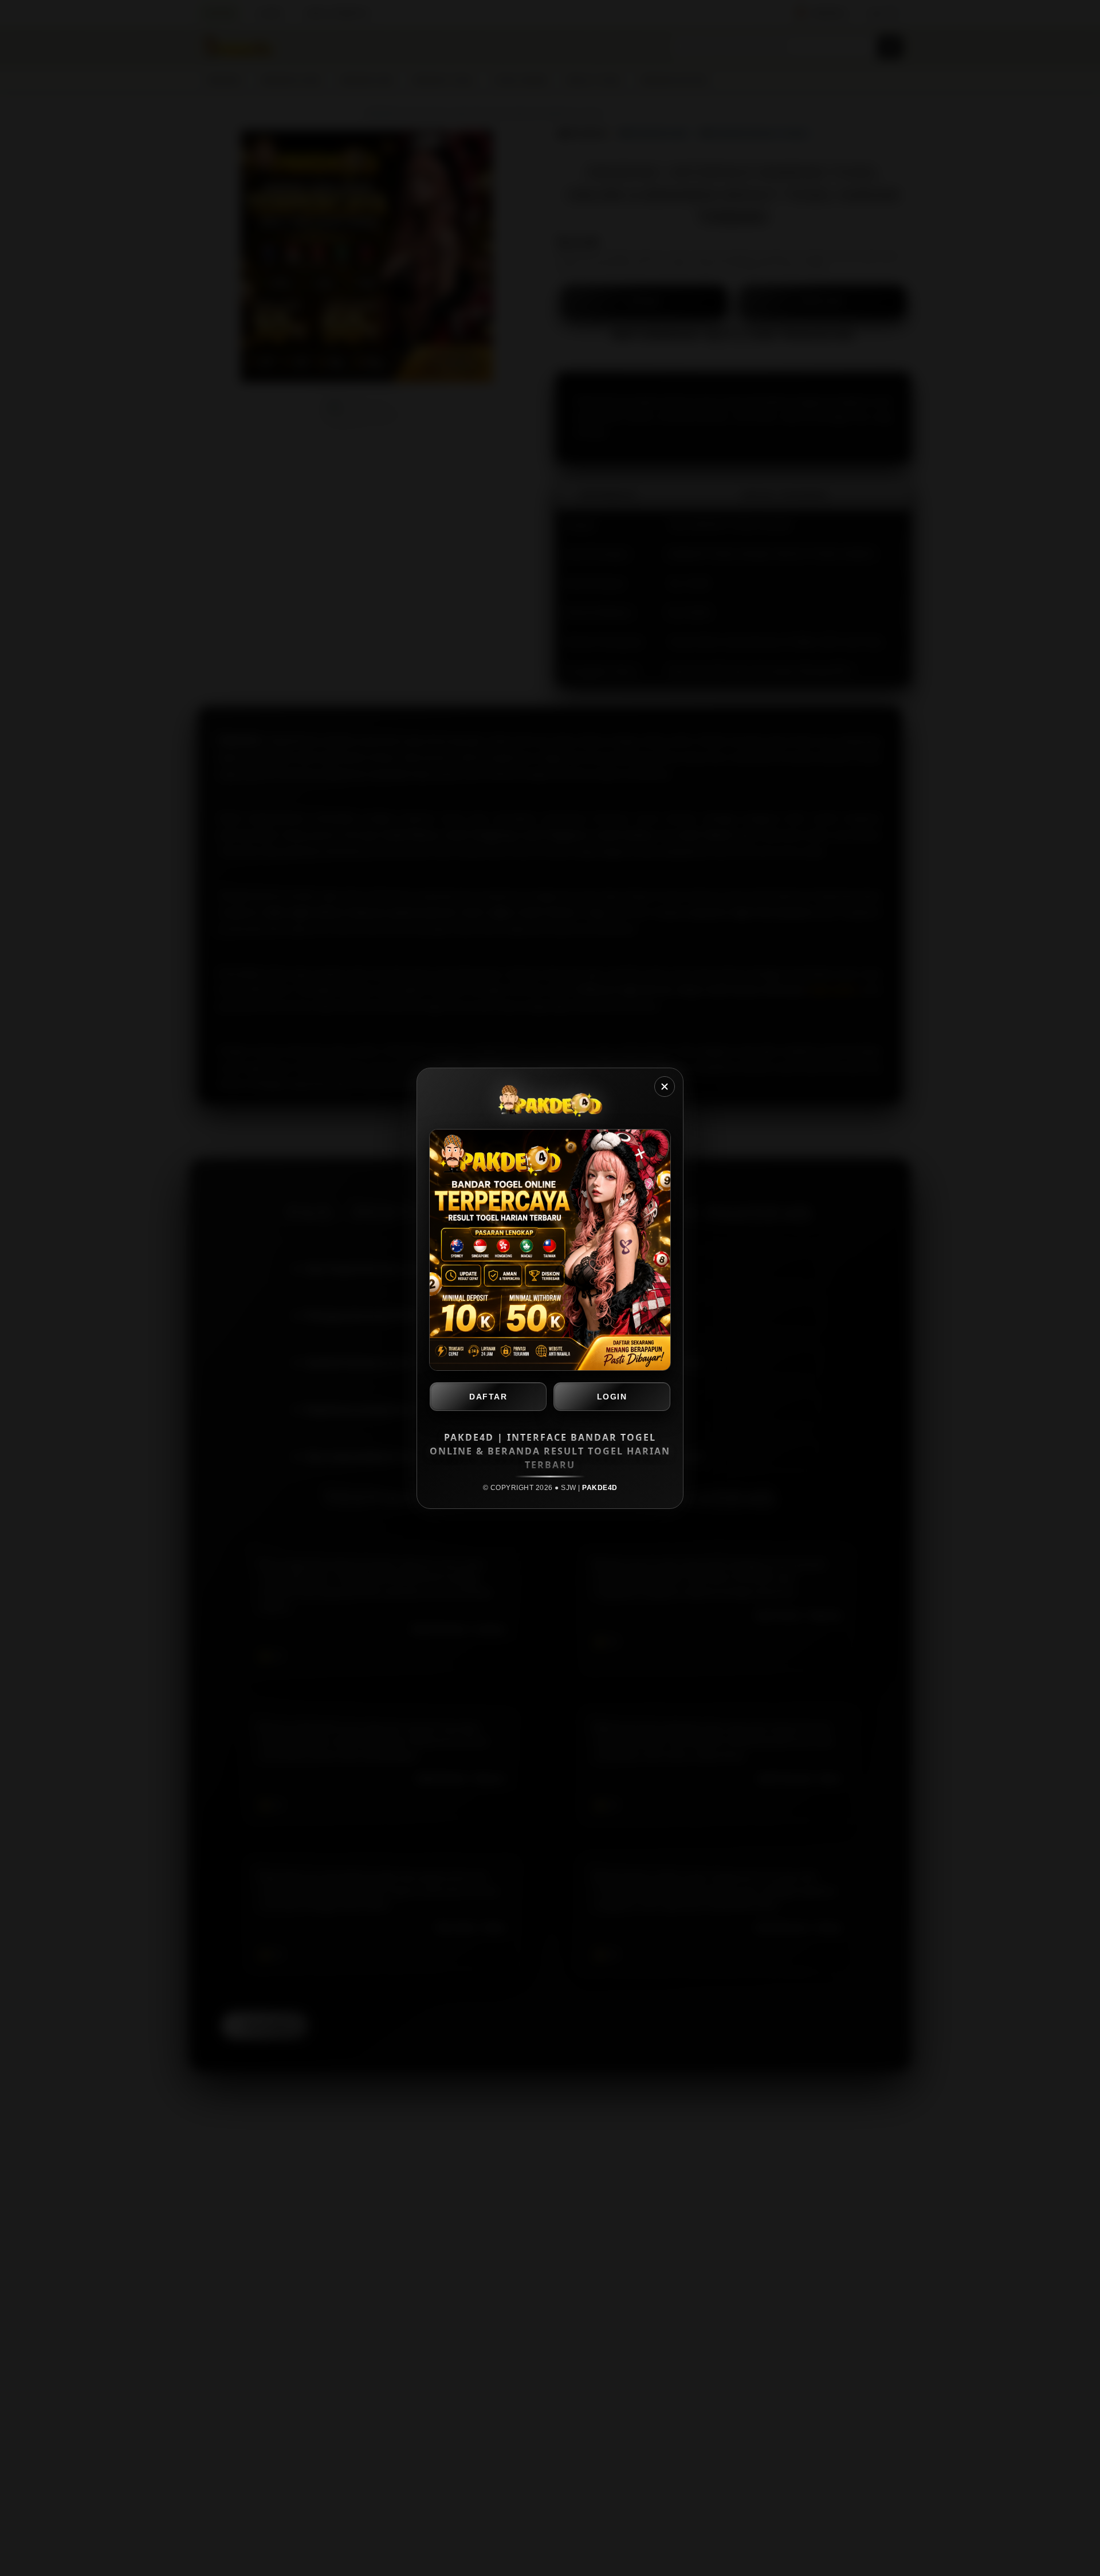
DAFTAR (488, 1397)
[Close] (665, 1087)
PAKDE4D (600, 1488)
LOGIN (612, 1397)
